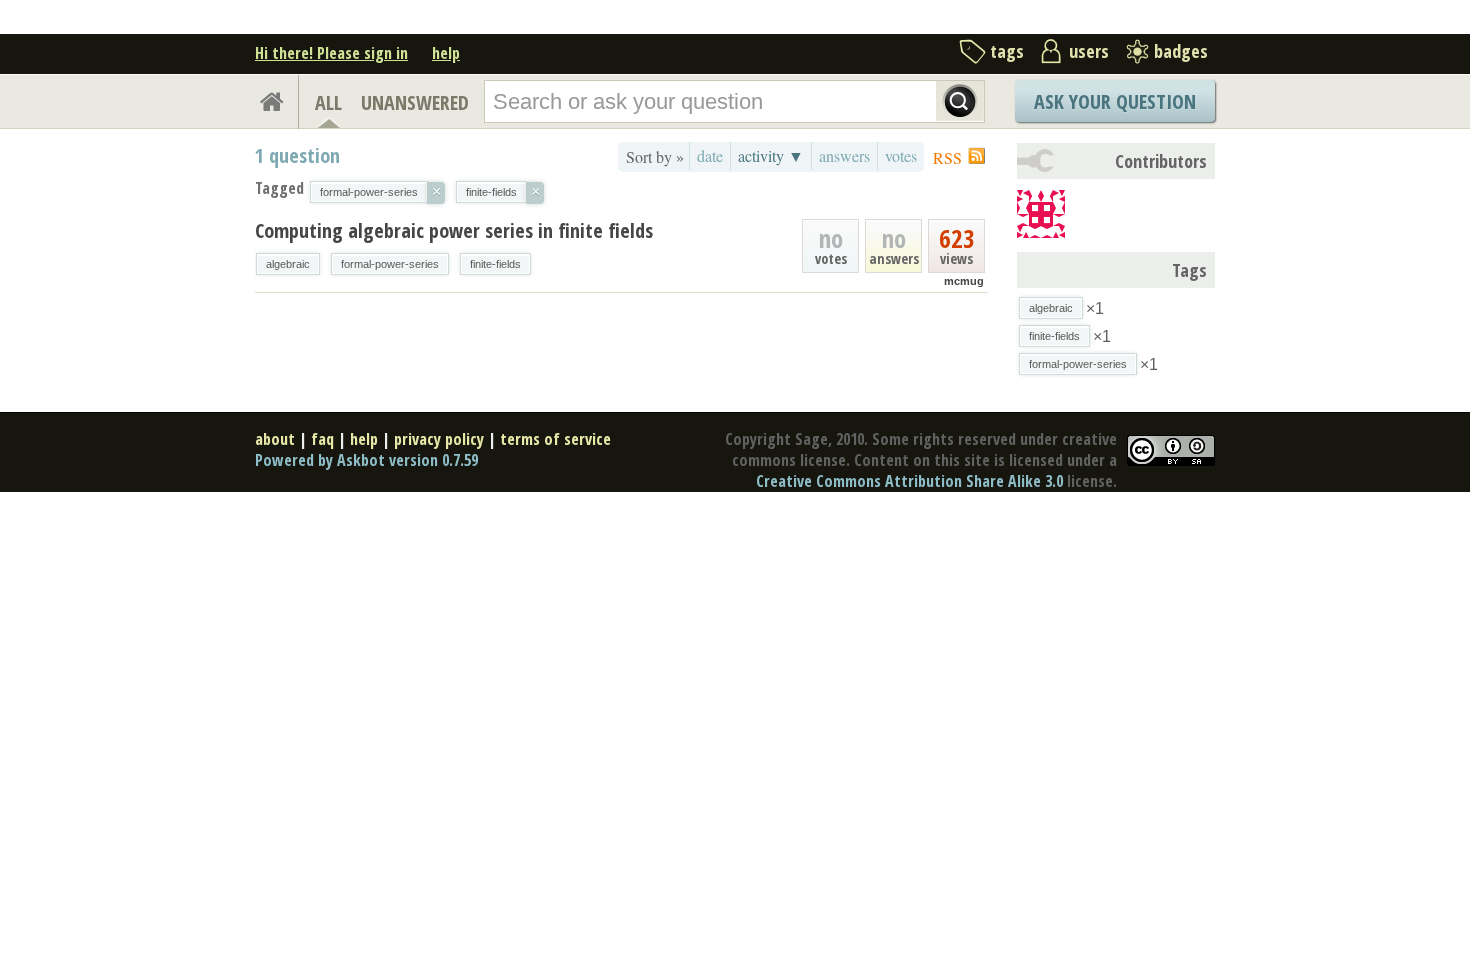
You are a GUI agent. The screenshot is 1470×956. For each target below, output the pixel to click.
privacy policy (439, 439)
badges (1181, 51)
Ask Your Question (1115, 101)
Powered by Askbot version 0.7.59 (366, 460)
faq (322, 439)
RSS (947, 157)
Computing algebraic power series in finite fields (454, 230)
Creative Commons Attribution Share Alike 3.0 (909, 481)
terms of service (555, 439)
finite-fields (495, 264)
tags (1007, 51)
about (275, 439)
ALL (328, 102)
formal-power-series (390, 264)
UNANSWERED (415, 102)
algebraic (288, 264)
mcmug (964, 281)
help (446, 53)
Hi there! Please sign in (331, 53)
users (1089, 51)
